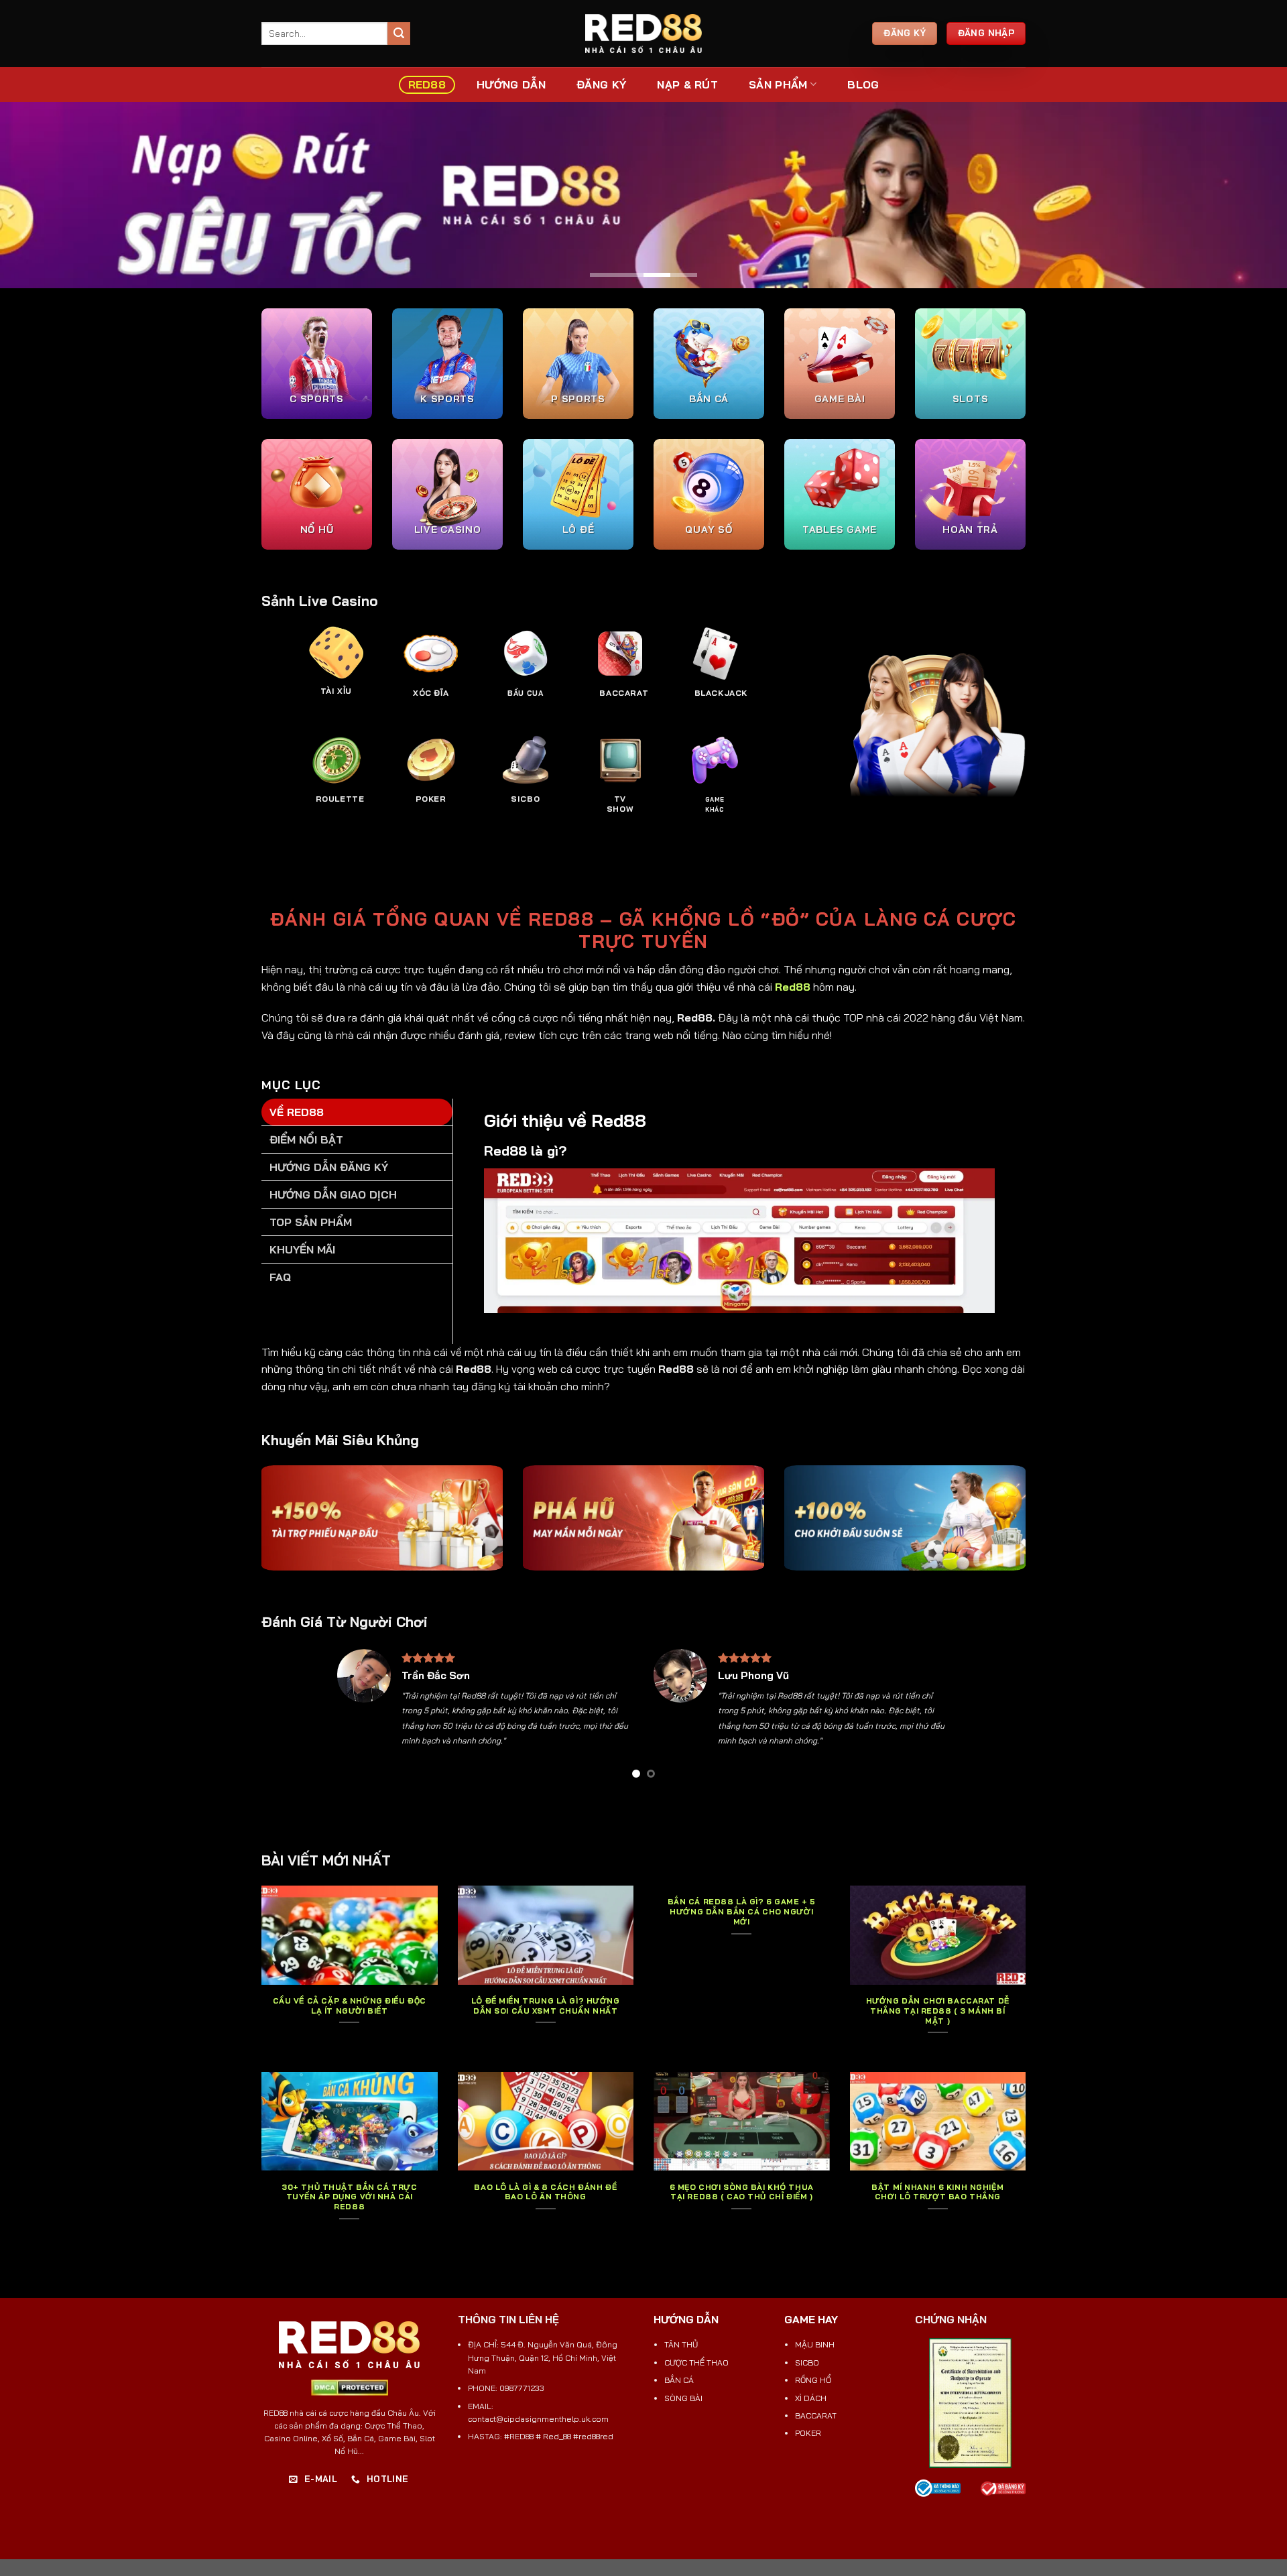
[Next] (930, 1718)
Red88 (793, 987)
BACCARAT (816, 2415)
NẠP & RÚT (687, 84)
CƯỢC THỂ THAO (696, 2363)
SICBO (807, 2363)
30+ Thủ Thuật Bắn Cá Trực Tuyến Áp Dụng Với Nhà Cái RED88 (349, 2197)
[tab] (357, 1112)
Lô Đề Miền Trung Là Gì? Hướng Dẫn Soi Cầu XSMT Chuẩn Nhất (546, 2006)
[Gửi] (399, 34)
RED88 (427, 84)
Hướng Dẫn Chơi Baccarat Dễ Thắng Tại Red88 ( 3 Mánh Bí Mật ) (938, 2011)
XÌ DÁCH (811, 2398)
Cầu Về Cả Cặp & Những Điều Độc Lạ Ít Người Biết (350, 2006)
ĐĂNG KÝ (601, 84)
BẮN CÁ (679, 2380)
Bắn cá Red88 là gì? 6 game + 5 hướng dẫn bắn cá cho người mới (742, 1912)
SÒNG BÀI (683, 2398)
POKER (808, 2433)
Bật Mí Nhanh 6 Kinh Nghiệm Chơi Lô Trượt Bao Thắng (937, 2192)
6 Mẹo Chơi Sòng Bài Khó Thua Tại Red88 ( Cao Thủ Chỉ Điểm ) (742, 2192)
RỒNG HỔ (813, 2380)
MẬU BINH (815, 2344)
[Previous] (357, 1718)
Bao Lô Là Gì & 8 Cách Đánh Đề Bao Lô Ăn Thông (545, 2192)
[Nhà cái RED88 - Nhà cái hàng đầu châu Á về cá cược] (643, 34)
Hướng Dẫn (511, 84)
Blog (863, 84)
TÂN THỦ (681, 2344)
